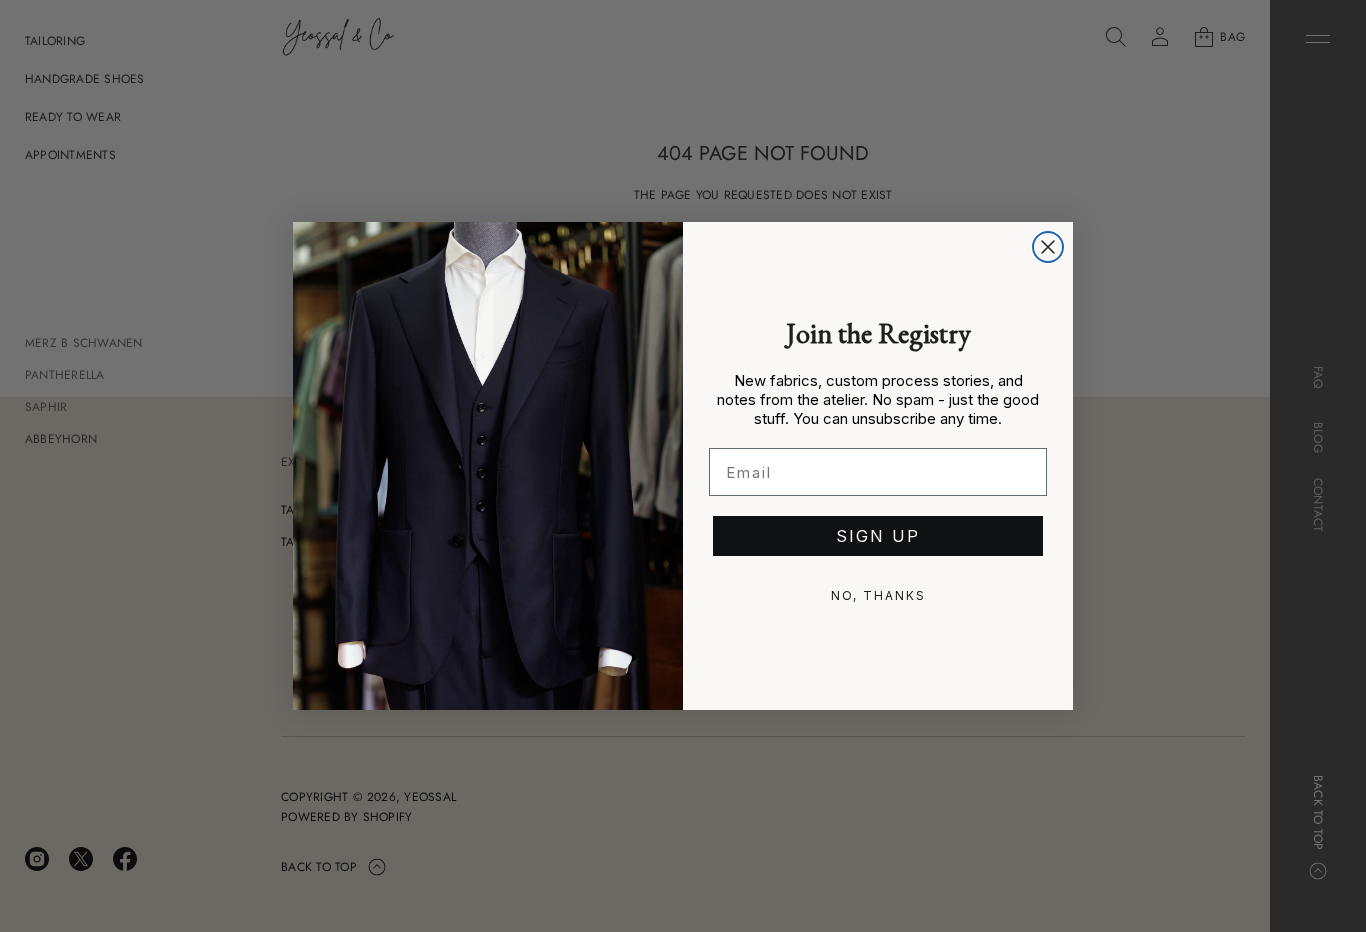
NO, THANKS (878, 595)
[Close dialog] (1048, 247)
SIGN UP (878, 536)
